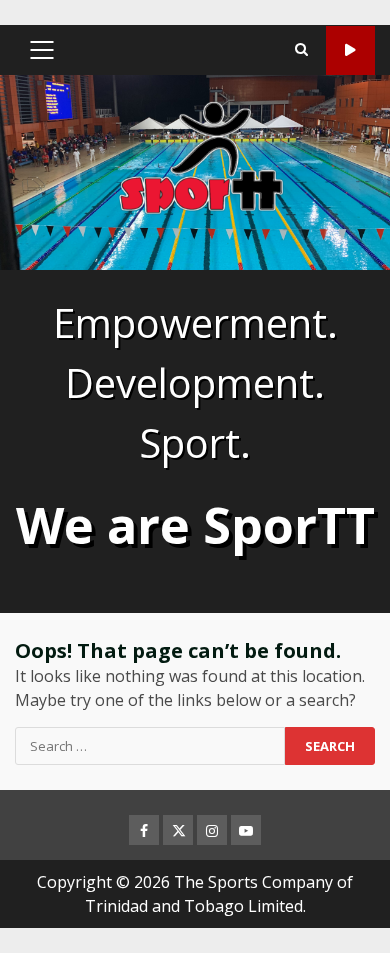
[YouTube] (246, 830)
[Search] (301, 50)
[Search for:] (150, 746)
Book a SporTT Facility (350, 50)
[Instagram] (212, 830)
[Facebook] (144, 830)
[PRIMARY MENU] (41, 50)
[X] (178, 830)
